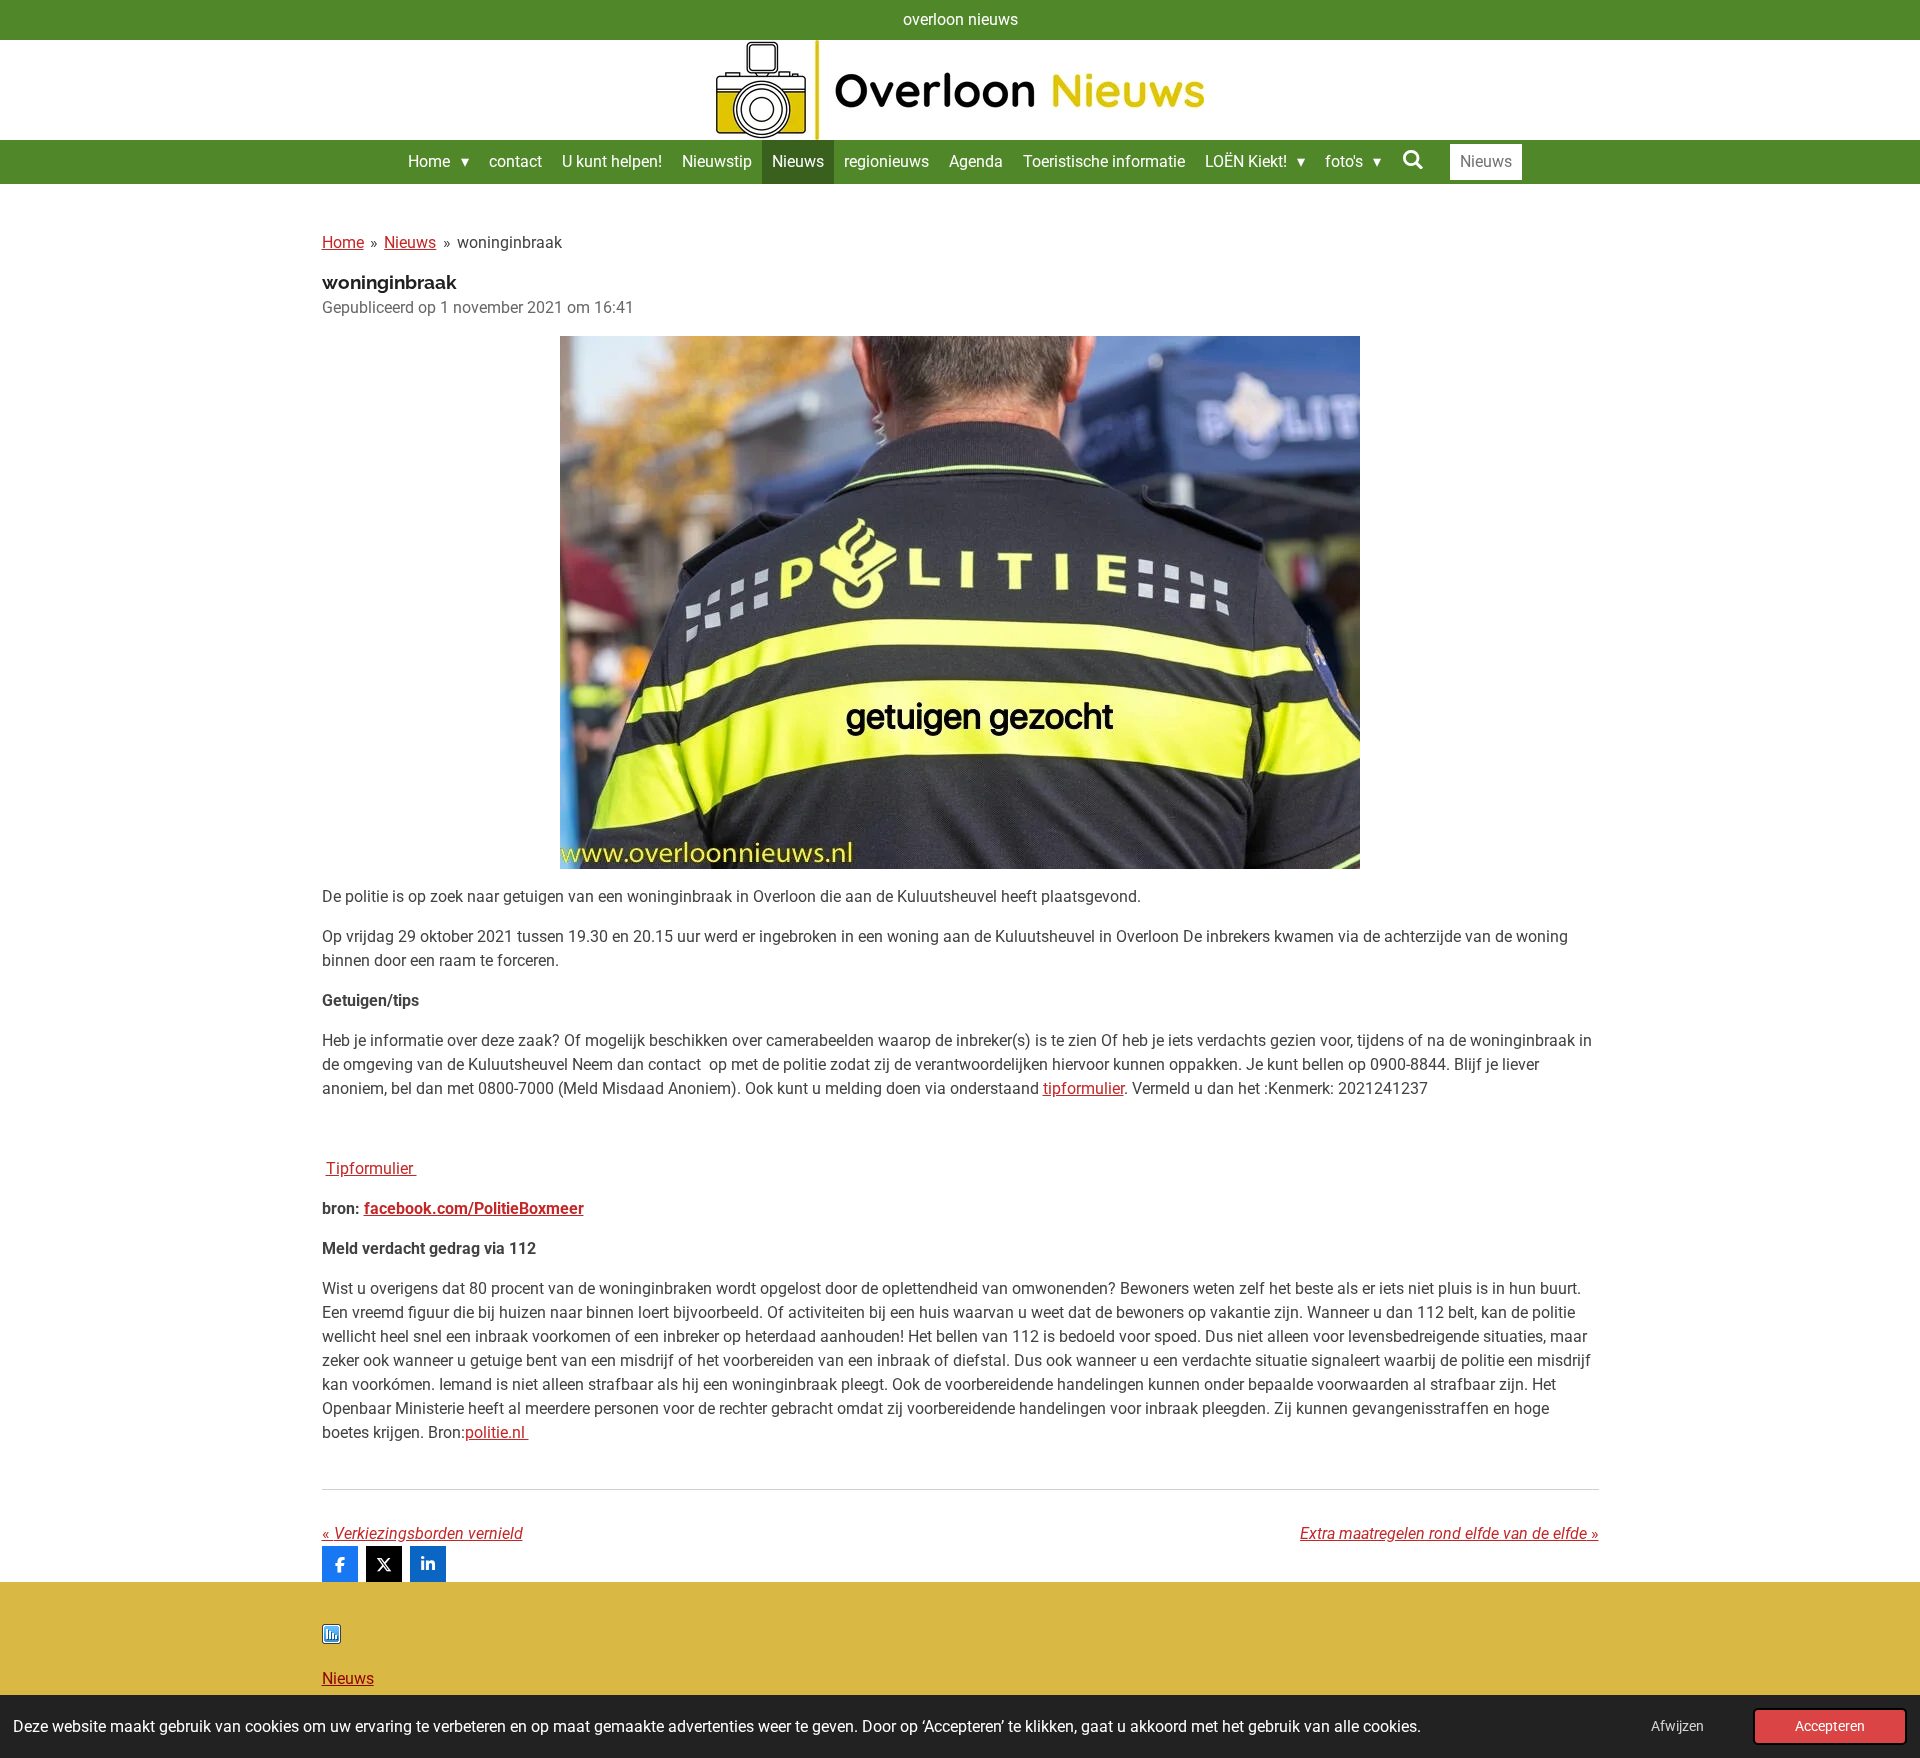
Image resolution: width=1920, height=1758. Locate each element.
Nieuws (410, 242)
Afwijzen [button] (1677, 1726)
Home (343, 242)
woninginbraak (509, 242)
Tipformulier (371, 1168)
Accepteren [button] (1830, 1726)
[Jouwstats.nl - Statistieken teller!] (331, 1638)
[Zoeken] (1412, 159)
